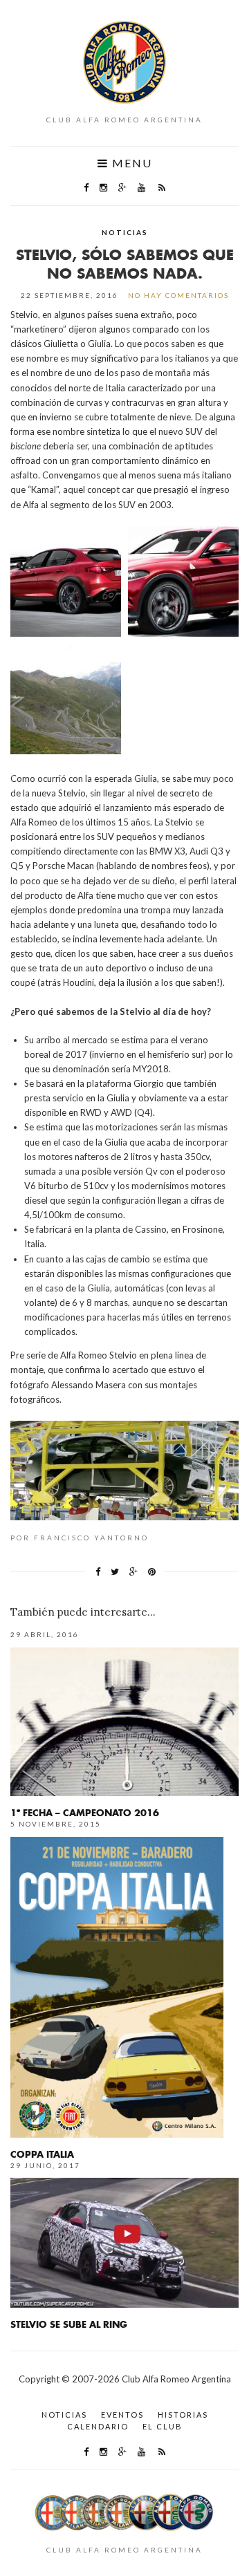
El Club (163, 2426)
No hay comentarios (178, 295)
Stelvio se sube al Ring (69, 2324)
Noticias (125, 232)
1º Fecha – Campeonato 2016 (85, 1812)
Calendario (98, 2426)
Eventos (122, 2415)
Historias (183, 2415)
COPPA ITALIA (42, 2154)
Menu (130, 163)
